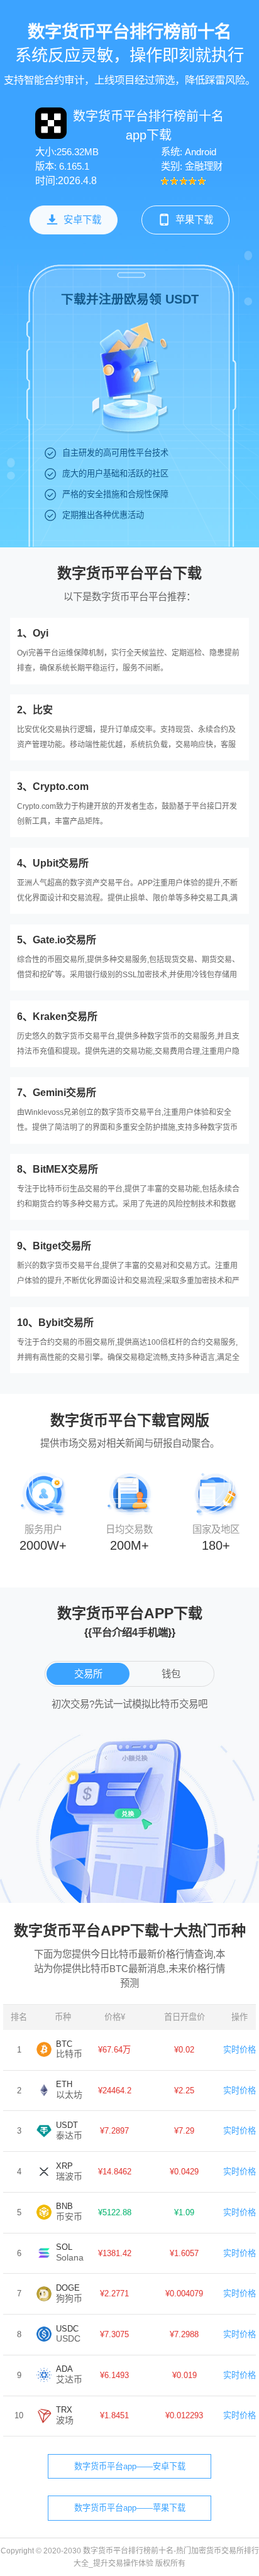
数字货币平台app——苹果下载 (130, 2508)
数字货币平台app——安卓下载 (130, 2466)
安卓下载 (82, 220)
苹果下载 (194, 220)
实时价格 (240, 2050)
